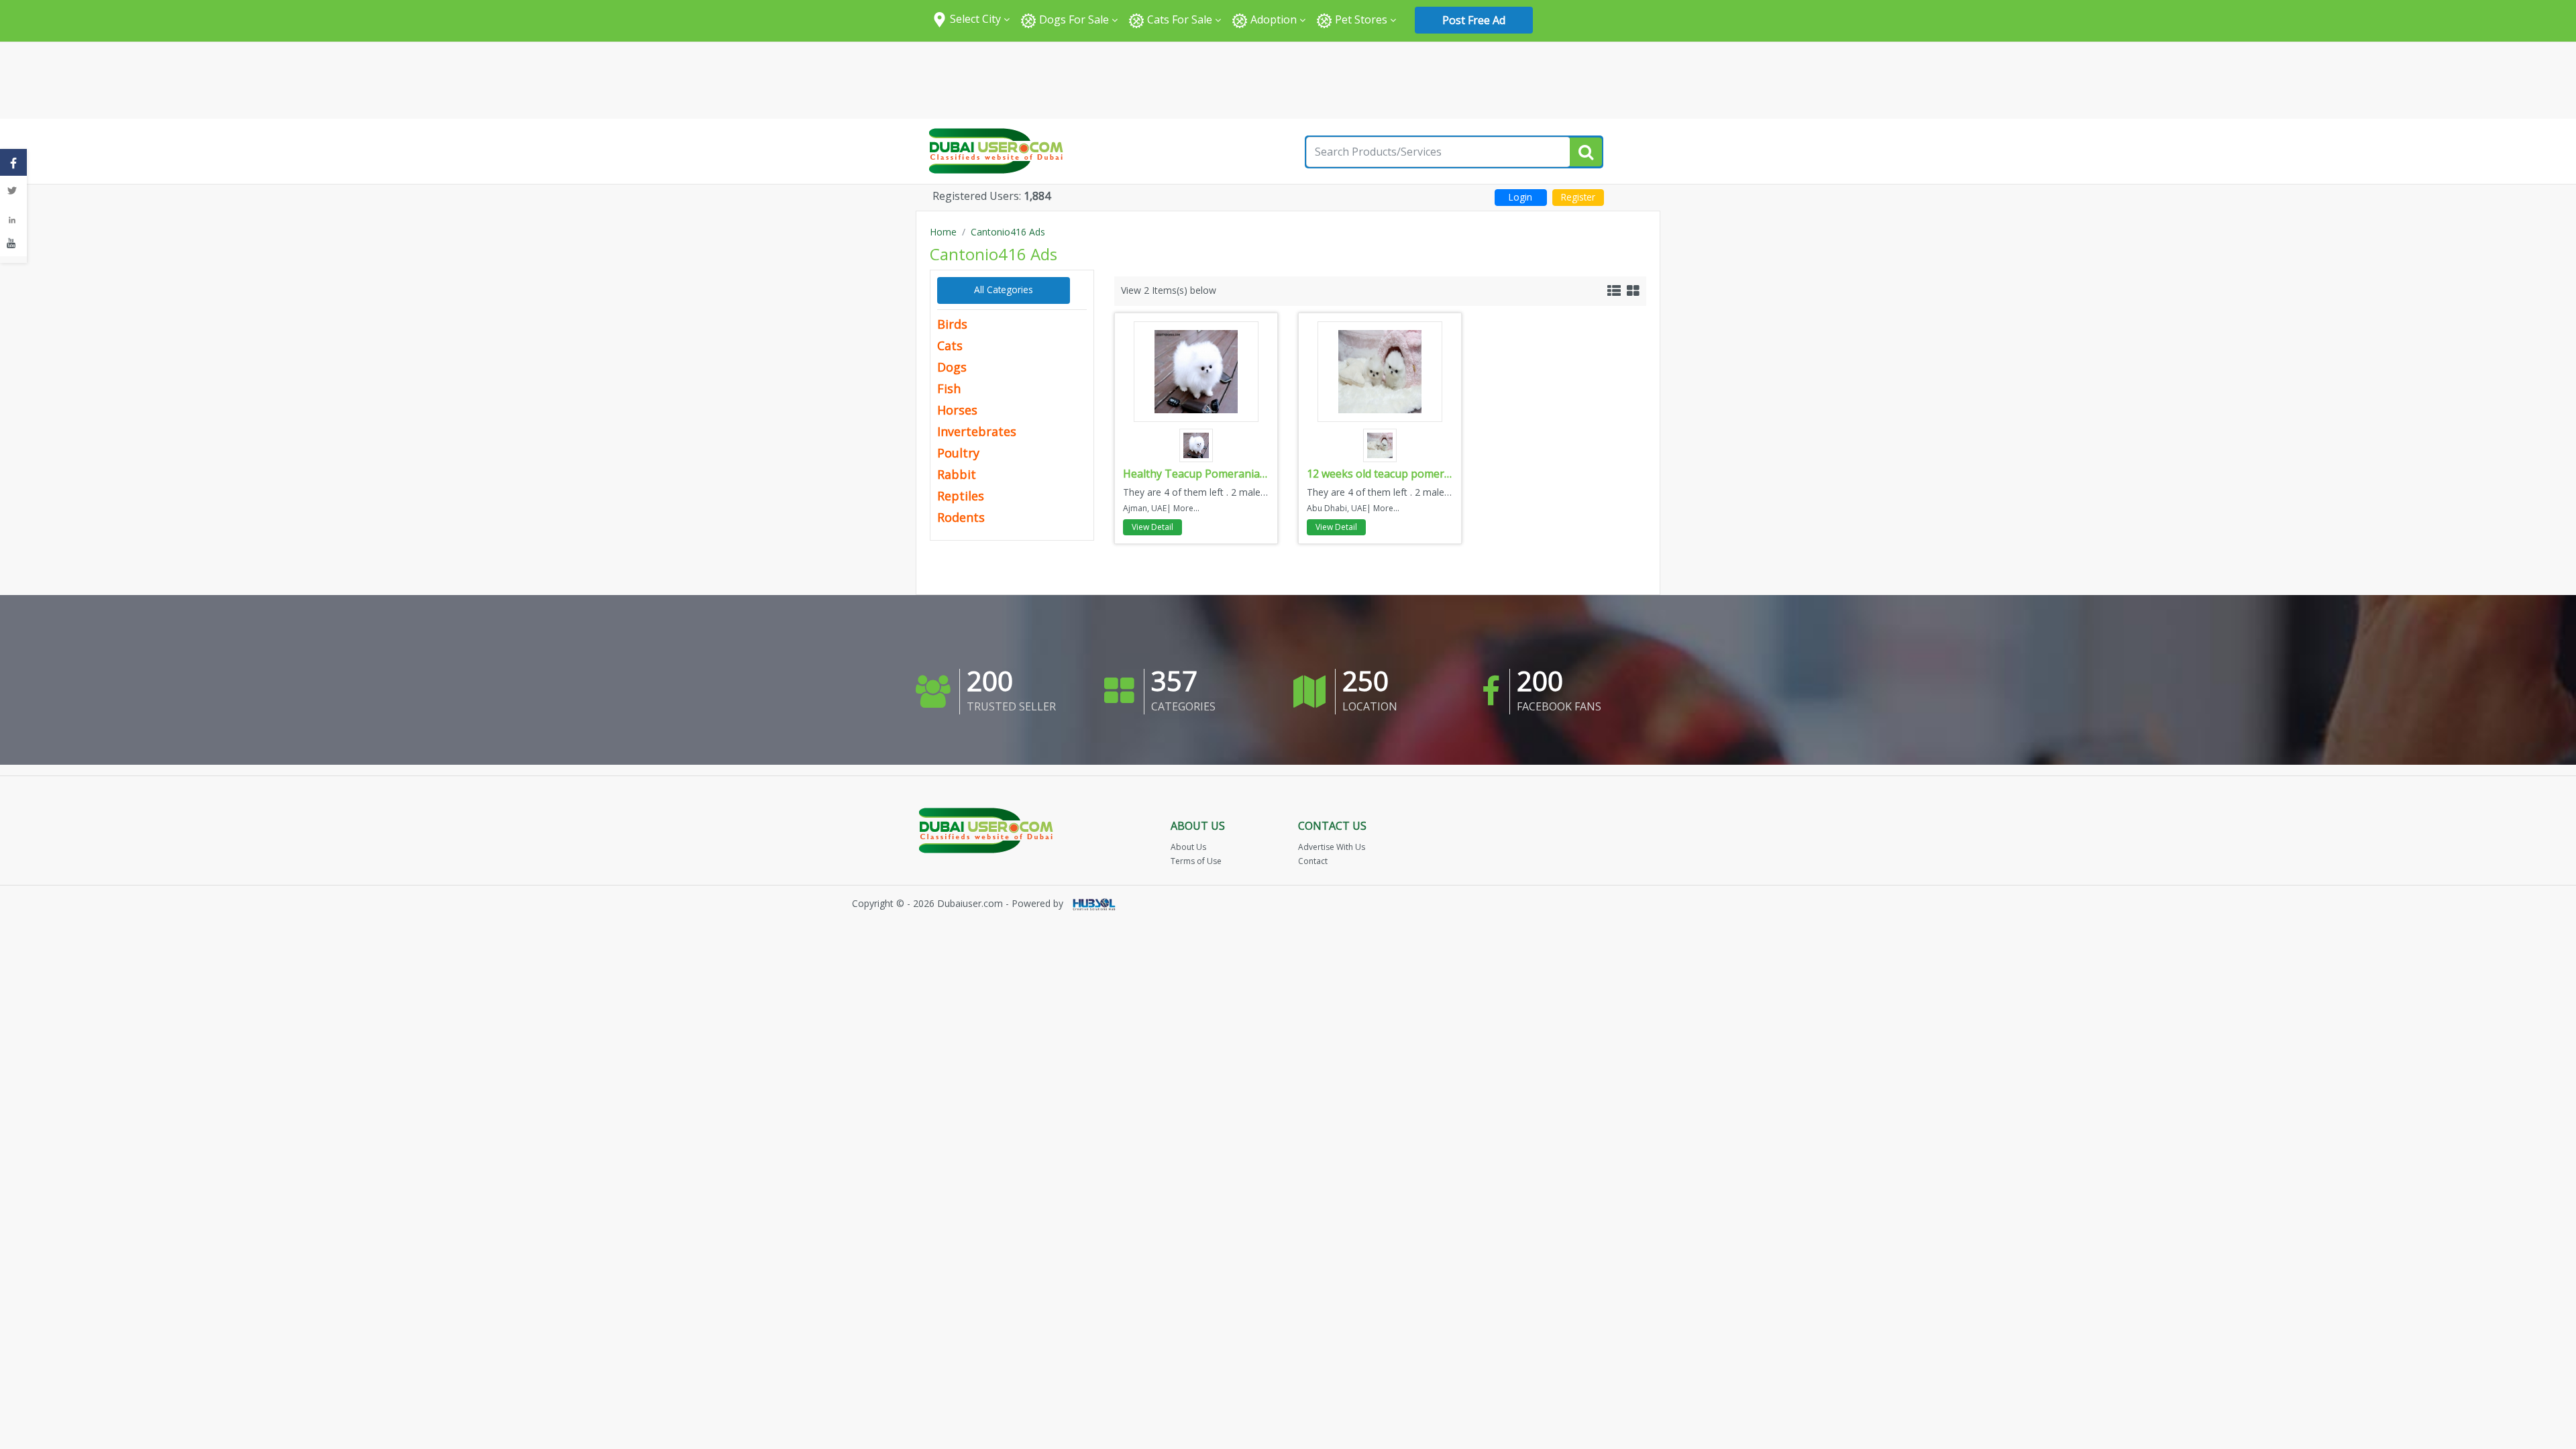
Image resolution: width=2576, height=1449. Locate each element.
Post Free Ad (1474, 20)
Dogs (952, 367)
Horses (957, 410)
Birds (952, 324)
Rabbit (957, 474)
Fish (949, 388)
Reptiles (961, 496)
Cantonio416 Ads (1008, 232)
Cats (950, 345)
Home (943, 232)
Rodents (961, 517)
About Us (1188, 847)
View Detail (1152, 527)
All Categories (1004, 289)
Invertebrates (977, 431)
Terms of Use (1196, 861)
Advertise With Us (1332, 847)
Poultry (958, 453)
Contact (1313, 861)
